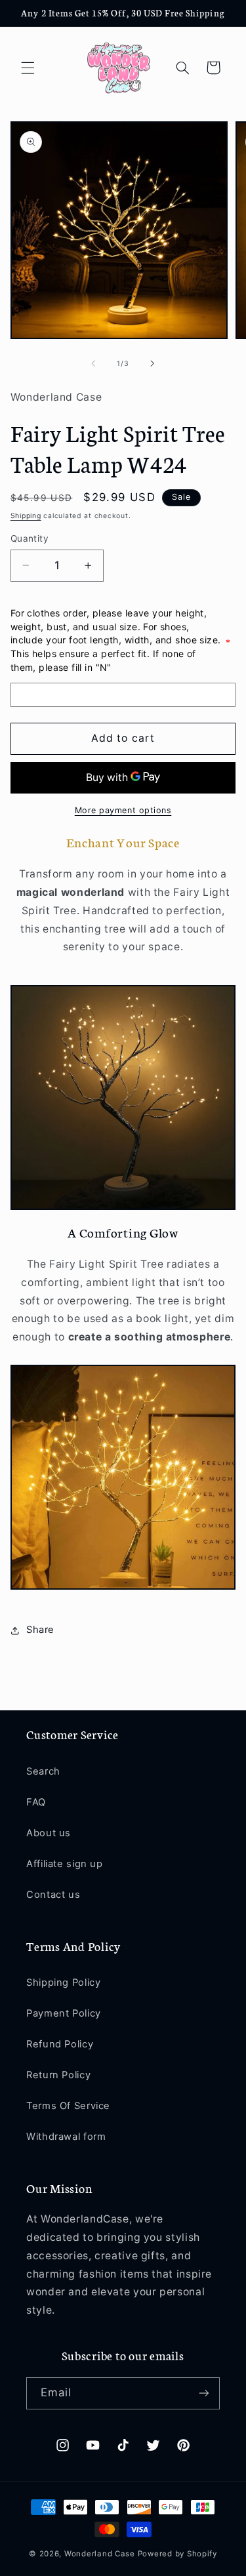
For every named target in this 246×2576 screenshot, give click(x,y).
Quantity (30, 538)
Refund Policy (60, 2044)
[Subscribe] (204, 2393)
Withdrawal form (66, 2137)
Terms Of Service (68, 2106)
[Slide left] (93, 364)
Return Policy (58, 2075)
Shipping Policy (63, 1982)
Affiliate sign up (65, 1864)
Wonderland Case (100, 2554)
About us (49, 1833)
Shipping (26, 516)
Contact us (53, 1895)
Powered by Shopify (177, 2554)
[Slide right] (153, 364)
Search (43, 1771)
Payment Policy (64, 2013)
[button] (28, 68)
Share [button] (40, 1630)
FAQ (36, 1802)
